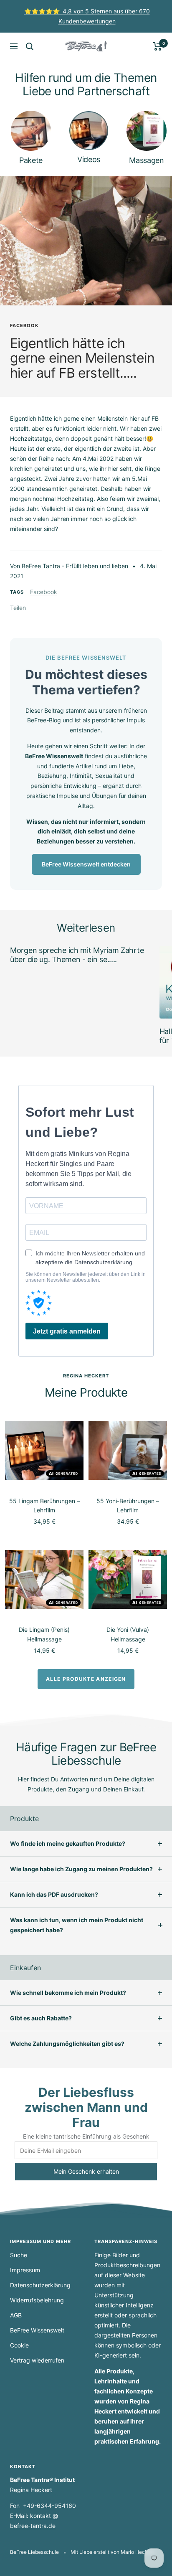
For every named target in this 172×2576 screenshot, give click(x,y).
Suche (19, 2255)
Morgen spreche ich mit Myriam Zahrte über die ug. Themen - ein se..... (77, 955)
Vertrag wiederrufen (37, 2360)
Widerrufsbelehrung (37, 2300)
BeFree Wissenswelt (37, 2330)
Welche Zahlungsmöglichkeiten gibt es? (67, 2044)
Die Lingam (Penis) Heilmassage (44, 1634)
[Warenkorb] (158, 46)
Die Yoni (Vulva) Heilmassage (128, 1634)
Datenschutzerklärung (40, 2285)
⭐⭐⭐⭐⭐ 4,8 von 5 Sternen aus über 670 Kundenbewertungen (87, 16)
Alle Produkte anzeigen (86, 1679)
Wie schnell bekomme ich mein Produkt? (68, 1993)
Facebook (24, 325)
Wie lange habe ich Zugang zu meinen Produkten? (81, 1869)
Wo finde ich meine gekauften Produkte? (68, 1843)
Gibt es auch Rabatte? (41, 2018)
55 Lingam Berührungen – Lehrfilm (44, 1505)
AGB (16, 2315)
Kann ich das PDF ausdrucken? (54, 1894)
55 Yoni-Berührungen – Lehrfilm (128, 1505)
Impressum (25, 2270)
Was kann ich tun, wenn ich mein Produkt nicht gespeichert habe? (77, 1925)
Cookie (19, 2345)
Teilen (18, 608)
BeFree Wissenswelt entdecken (86, 864)
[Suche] (30, 46)
